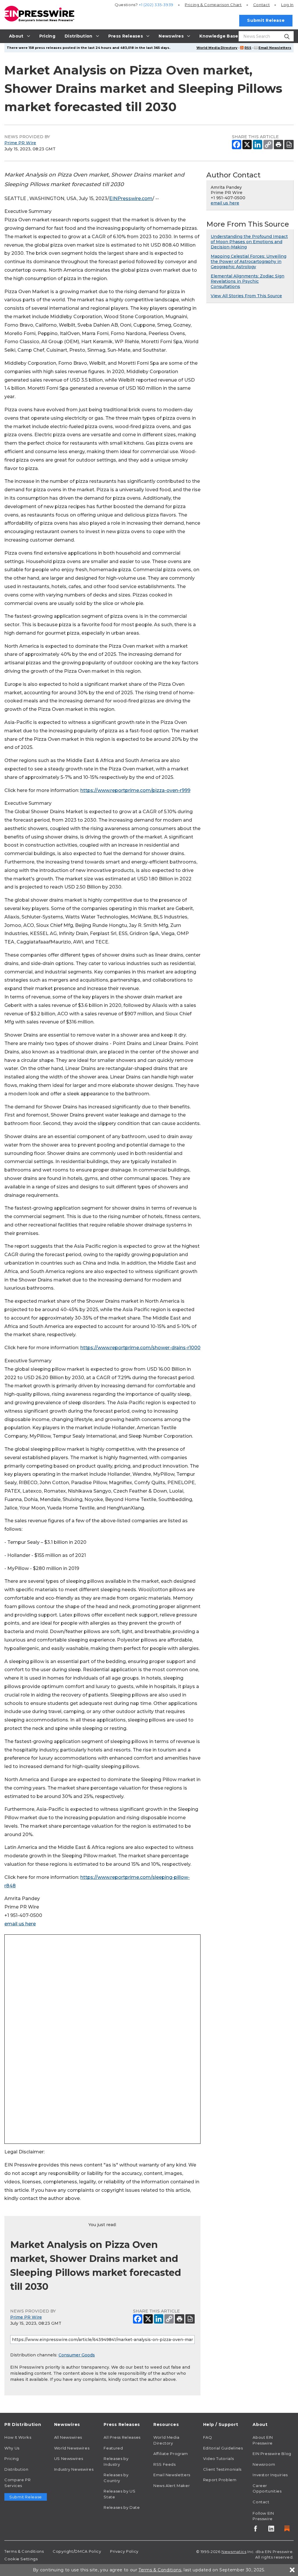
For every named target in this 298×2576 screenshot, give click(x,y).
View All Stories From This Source (246, 296)
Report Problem (220, 2480)
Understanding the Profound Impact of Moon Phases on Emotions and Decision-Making (249, 242)
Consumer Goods (77, 2355)
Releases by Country (116, 2478)
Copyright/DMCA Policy (77, 2551)
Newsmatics (234, 2552)
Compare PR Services (17, 2483)
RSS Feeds (165, 2464)
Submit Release (266, 20)
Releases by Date (122, 2507)
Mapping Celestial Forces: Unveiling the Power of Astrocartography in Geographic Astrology (249, 261)
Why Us (12, 2448)
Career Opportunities (267, 2488)
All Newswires (68, 2437)
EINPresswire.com (131, 199)
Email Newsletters (275, 48)
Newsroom (264, 2464)
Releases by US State (119, 2494)
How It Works (18, 2437)
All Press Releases (122, 2437)
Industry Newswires (74, 2469)
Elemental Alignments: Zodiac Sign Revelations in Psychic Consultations (248, 281)
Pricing (213, 5)
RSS (248, 48)
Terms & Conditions (24, 2551)
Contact (261, 5)
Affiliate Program (171, 2454)
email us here (20, 1924)
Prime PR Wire (20, 143)
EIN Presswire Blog (272, 2454)
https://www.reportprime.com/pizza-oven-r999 (135, 790)
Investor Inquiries (270, 2475)
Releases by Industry (116, 2461)
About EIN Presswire (263, 2440)
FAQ (208, 2437)
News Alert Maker (172, 2486)
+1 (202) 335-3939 (156, 5)
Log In (287, 5)
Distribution (16, 2469)
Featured (113, 2448)
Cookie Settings (21, 2559)
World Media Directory (217, 48)
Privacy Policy (124, 2551)
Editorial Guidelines (223, 2448)
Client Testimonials (222, 2469)
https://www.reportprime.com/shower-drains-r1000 (140, 1348)
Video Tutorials (219, 2458)
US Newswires (69, 2458)
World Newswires (72, 2448)
